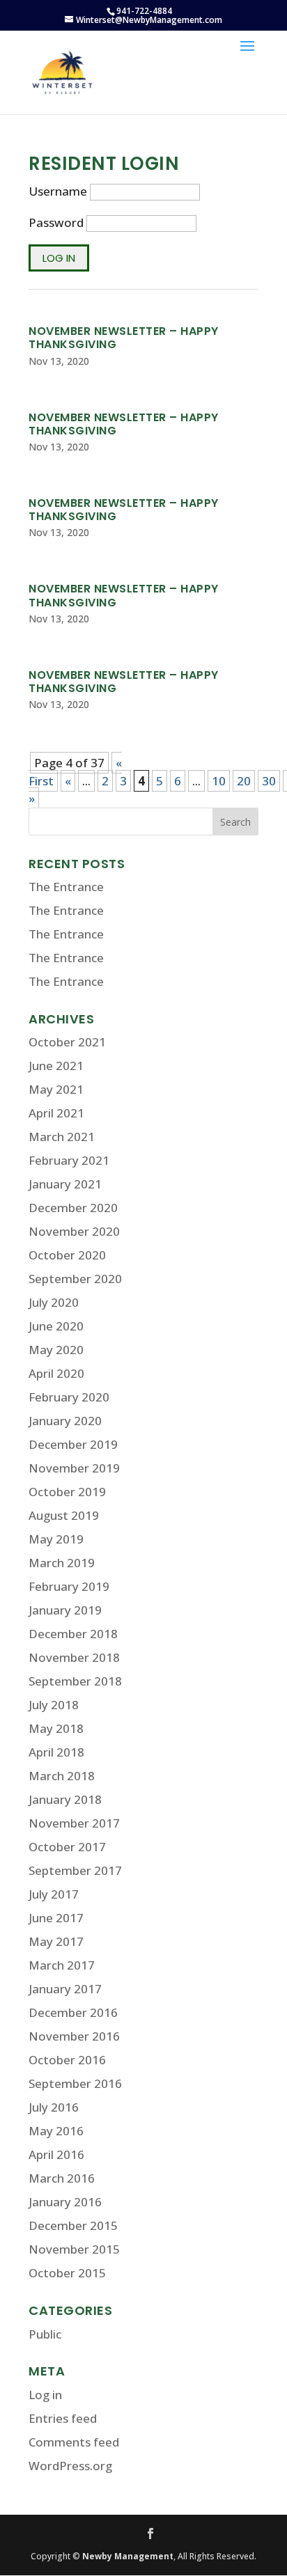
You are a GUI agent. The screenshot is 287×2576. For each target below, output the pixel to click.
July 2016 (54, 2107)
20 (244, 781)
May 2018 (56, 1728)
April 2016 (56, 2154)
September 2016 (75, 2083)
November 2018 (74, 1657)
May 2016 (56, 2131)
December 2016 (73, 2012)
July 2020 (54, 1302)
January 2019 (65, 1610)
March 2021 (62, 1137)
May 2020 (56, 1350)
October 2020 (67, 1255)
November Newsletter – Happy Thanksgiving (124, 338)
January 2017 (65, 1989)
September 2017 (75, 1870)
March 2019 (62, 1563)
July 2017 (54, 1894)
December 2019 (73, 1444)
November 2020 (74, 1231)
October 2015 (67, 2273)
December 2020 (73, 1208)
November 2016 (74, 2036)
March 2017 (62, 1965)
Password (56, 222)
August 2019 (64, 1515)
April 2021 (56, 1113)
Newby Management (128, 2556)
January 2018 (65, 1799)
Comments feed (74, 2442)
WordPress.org (70, 2466)
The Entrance (66, 887)
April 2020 (56, 1373)
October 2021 (67, 1042)
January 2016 (65, 2202)
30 (269, 781)
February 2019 (69, 1586)
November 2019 (74, 1468)
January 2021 (65, 1184)
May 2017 (56, 1941)
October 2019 (67, 1492)
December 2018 (73, 1634)
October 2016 (67, 2060)
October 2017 (67, 1847)
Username (58, 191)
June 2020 (56, 1326)
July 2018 (54, 1705)
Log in (45, 2395)
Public (45, 2334)
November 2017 (74, 1823)
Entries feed (63, 2418)
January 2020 (65, 1421)
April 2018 (56, 1752)
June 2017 (56, 1918)
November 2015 (74, 2249)
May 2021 (56, 1089)
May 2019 (56, 1539)
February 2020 (69, 1397)
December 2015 (73, 2225)
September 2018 (75, 1681)
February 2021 (69, 1160)
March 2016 (62, 2178)
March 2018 (62, 1776)
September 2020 (75, 1279)
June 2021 (56, 1066)
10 (219, 781)
